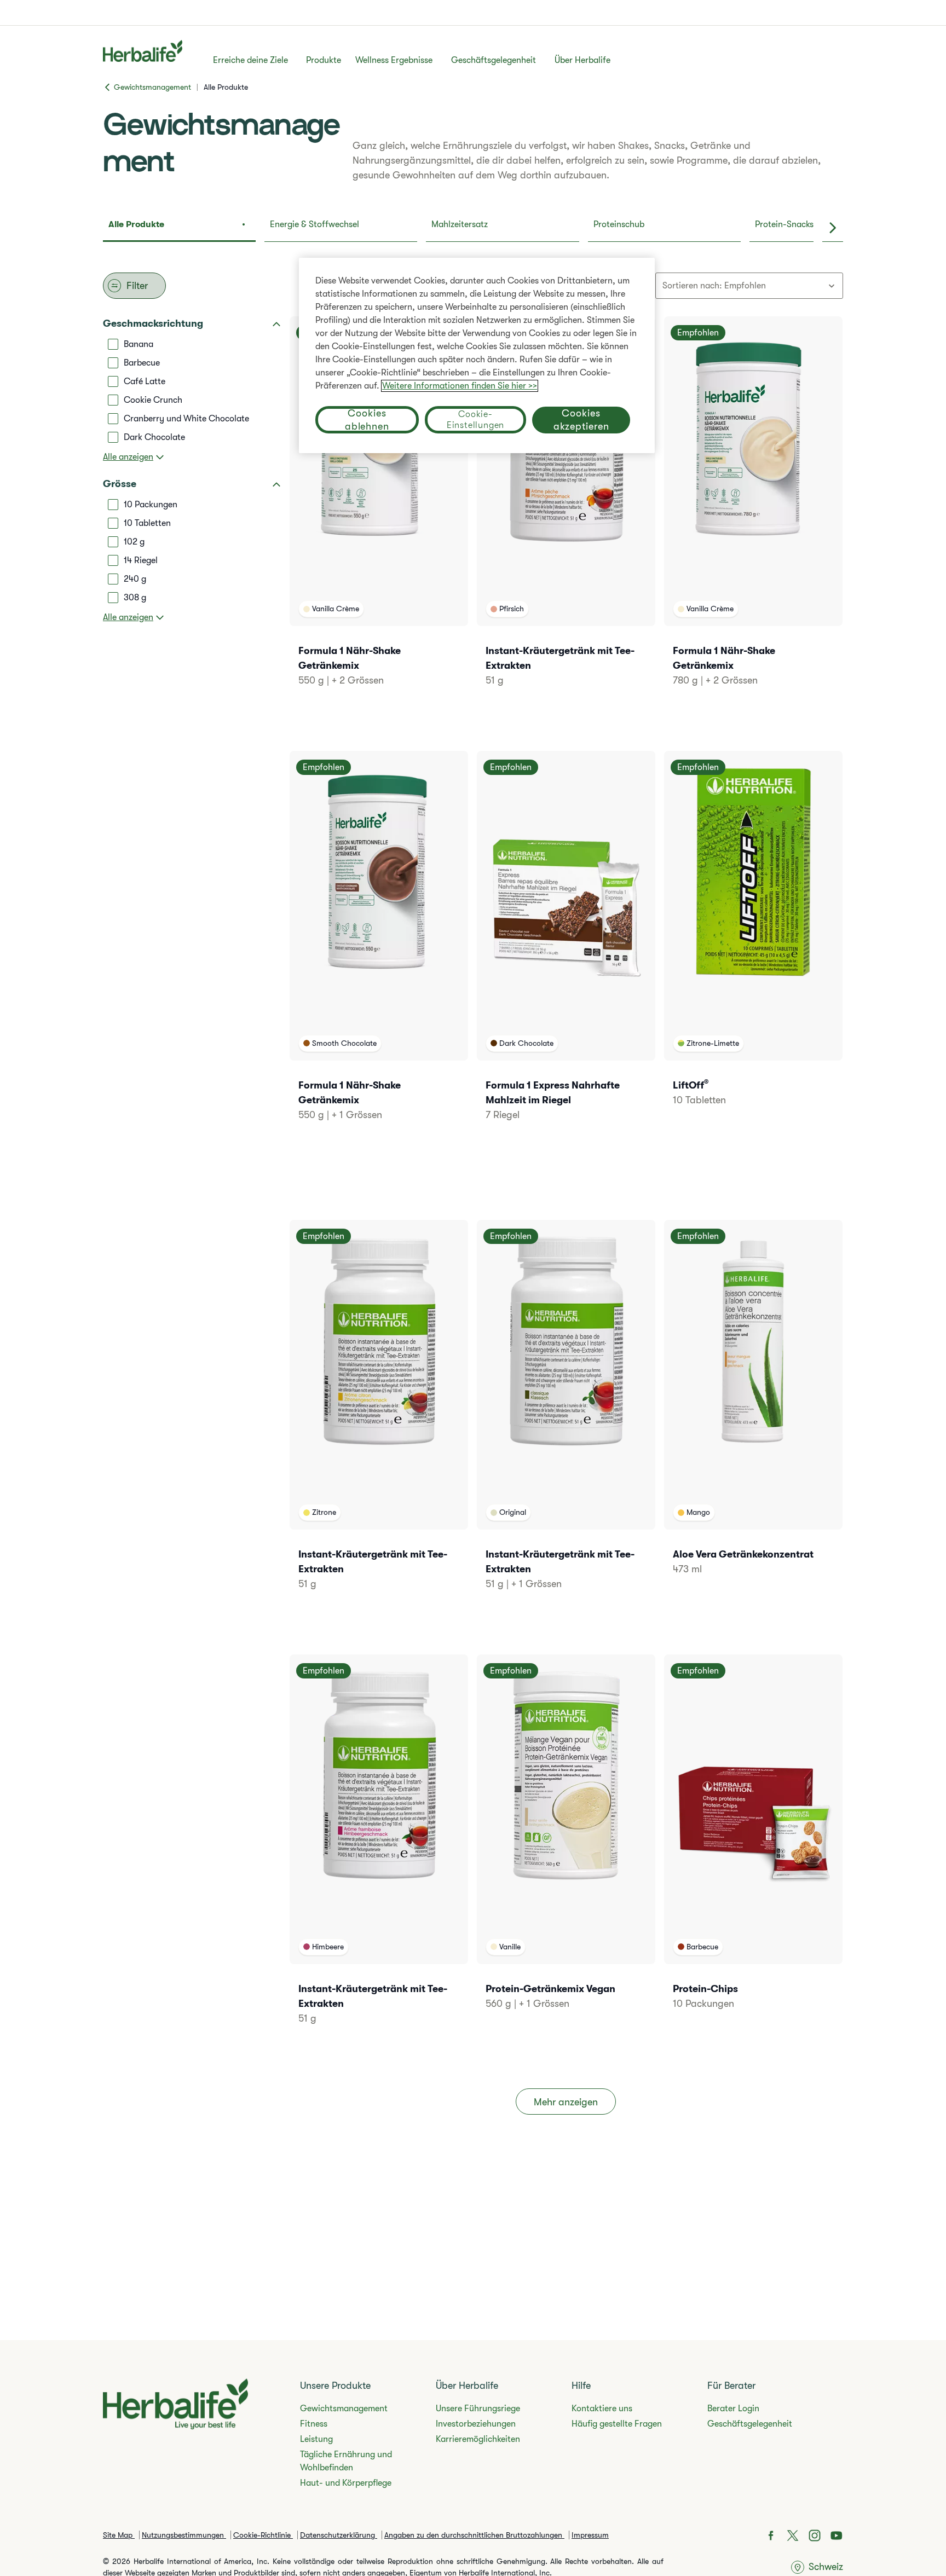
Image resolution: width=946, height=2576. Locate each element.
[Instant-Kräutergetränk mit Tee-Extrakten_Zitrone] (379, 1420)
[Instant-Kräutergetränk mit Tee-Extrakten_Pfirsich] (566, 516)
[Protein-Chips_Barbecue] (753, 1847)
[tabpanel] (473, 1211)
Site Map (119, 2535)
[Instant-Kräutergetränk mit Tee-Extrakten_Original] (566, 1420)
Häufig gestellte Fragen (617, 2424)
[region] (477, 355)
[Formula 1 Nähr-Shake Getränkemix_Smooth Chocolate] (379, 951)
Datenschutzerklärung (339, 2535)
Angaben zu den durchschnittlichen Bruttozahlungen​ (474, 2535)
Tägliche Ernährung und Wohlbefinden (346, 2461)
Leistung (316, 2439)
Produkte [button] (324, 60)
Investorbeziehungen (476, 2424)
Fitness (314, 2424)
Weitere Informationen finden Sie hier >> (460, 386)
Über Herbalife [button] (582, 60)
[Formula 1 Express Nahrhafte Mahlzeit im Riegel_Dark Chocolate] (566, 951)
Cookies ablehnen (367, 420)
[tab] (179, 228)
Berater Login (733, 2409)
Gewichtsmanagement (344, 2409)
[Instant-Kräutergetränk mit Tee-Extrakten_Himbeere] (379, 1854)
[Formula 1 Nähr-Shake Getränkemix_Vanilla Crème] (379, 516)
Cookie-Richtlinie (263, 2535)
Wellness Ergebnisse (394, 60)
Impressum (590, 2535)
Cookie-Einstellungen (475, 420)
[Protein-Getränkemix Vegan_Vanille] (566, 1847)
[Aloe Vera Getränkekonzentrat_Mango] (753, 1412)
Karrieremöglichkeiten (478, 2439)
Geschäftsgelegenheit (494, 60)
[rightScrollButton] (833, 228)
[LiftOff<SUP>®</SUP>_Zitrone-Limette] (753, 943)
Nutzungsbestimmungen (184, 2535)
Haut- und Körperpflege (346, 2483)
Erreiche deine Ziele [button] (250, 60)
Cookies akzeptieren (581, 420)
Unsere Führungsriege (478, 2409)
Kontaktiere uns (602, 2409)
